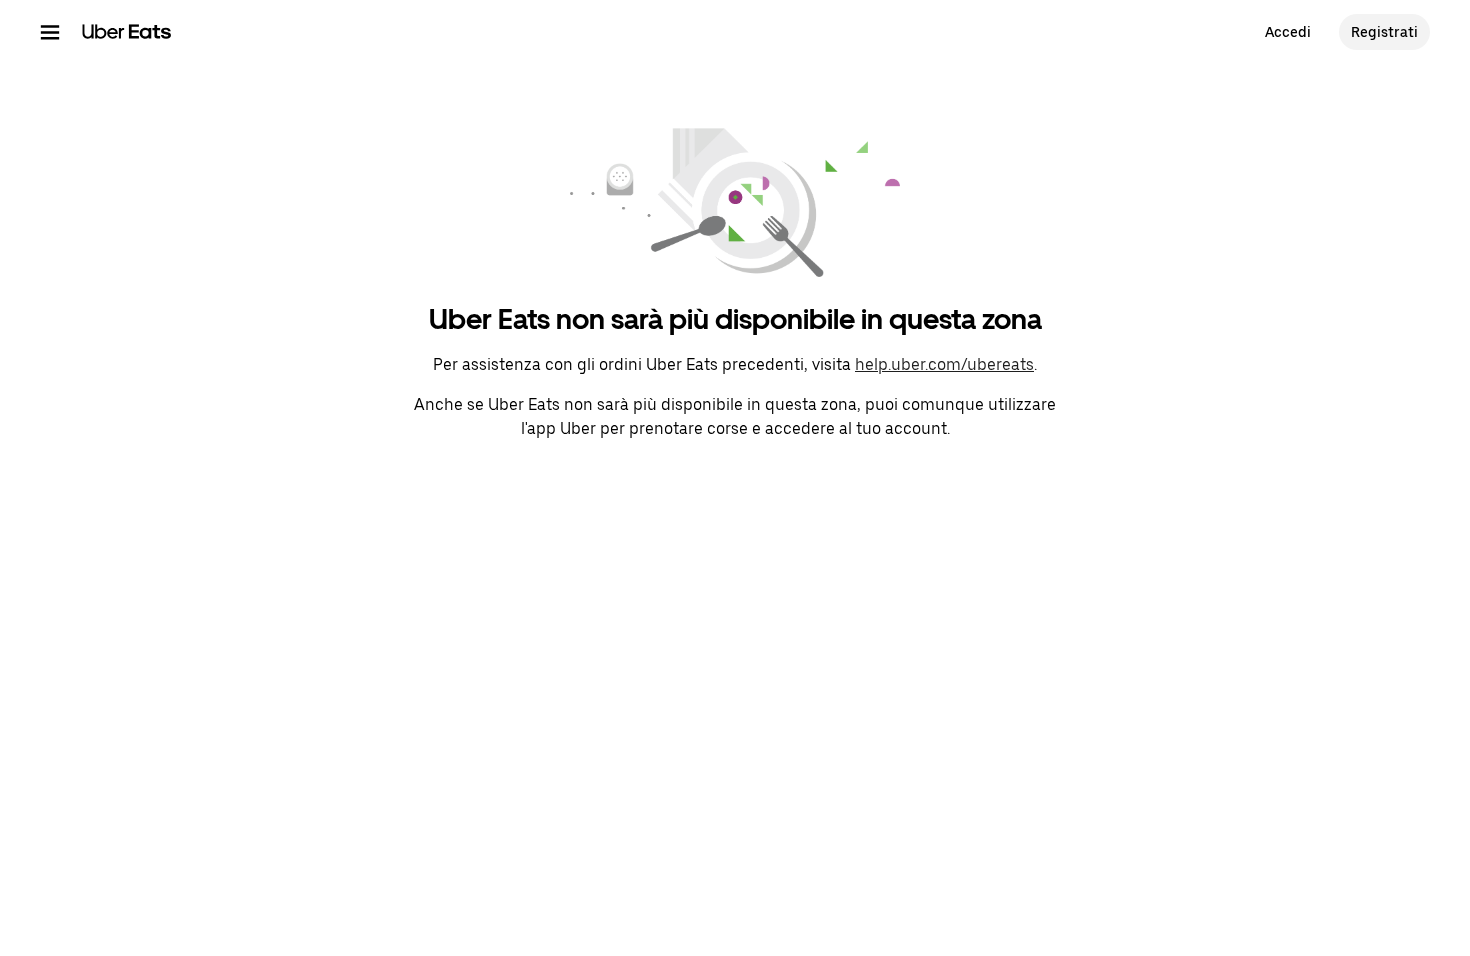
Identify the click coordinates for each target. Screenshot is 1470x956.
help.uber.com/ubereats (944, 364)
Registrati (1384, 32)
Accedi (1288, 32)
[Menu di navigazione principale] (50, 32)
